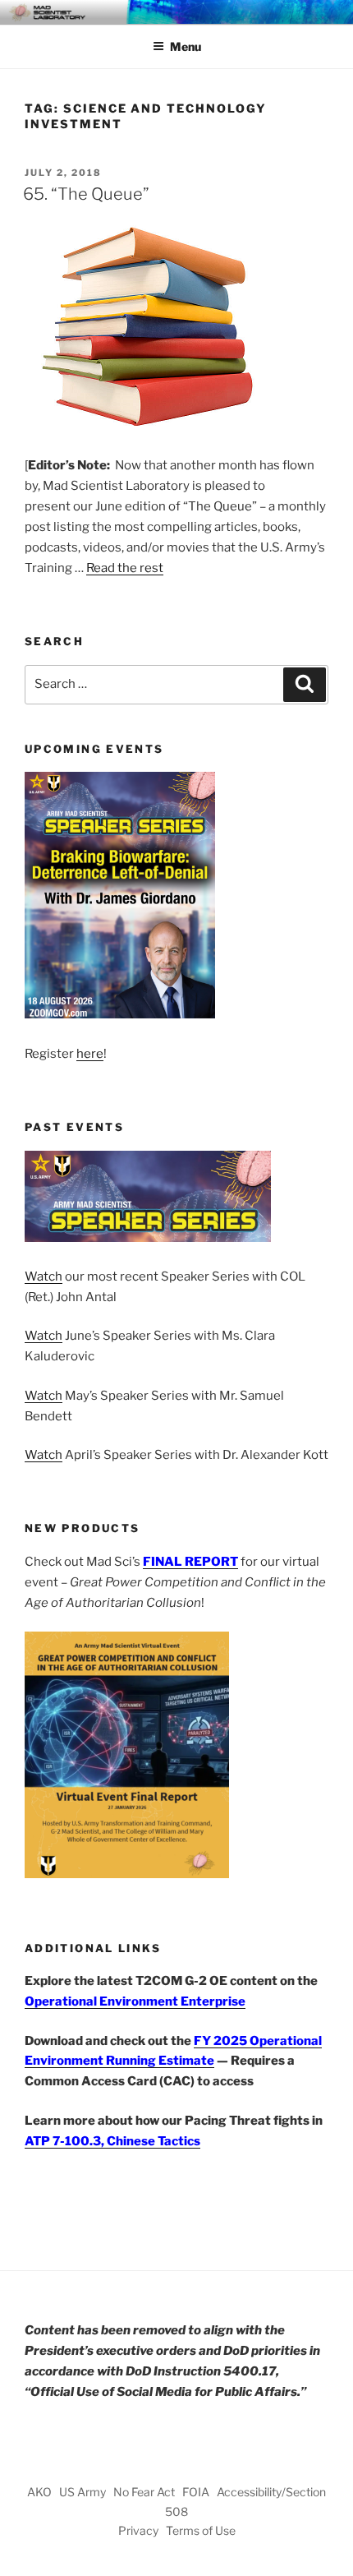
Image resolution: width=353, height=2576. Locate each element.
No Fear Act (144, 2492)
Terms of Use (201, 2530)
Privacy (138, 2530)
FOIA (196, 2492)
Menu (186, 46)
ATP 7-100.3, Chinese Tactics (112, 2141)
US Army (83, 2492)
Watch (44, 1276)
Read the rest (125, 568)
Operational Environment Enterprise (135, 2001)
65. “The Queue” (86, 194)
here (90, 1054)
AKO (39, 2492)
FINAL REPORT (190, 1562)
